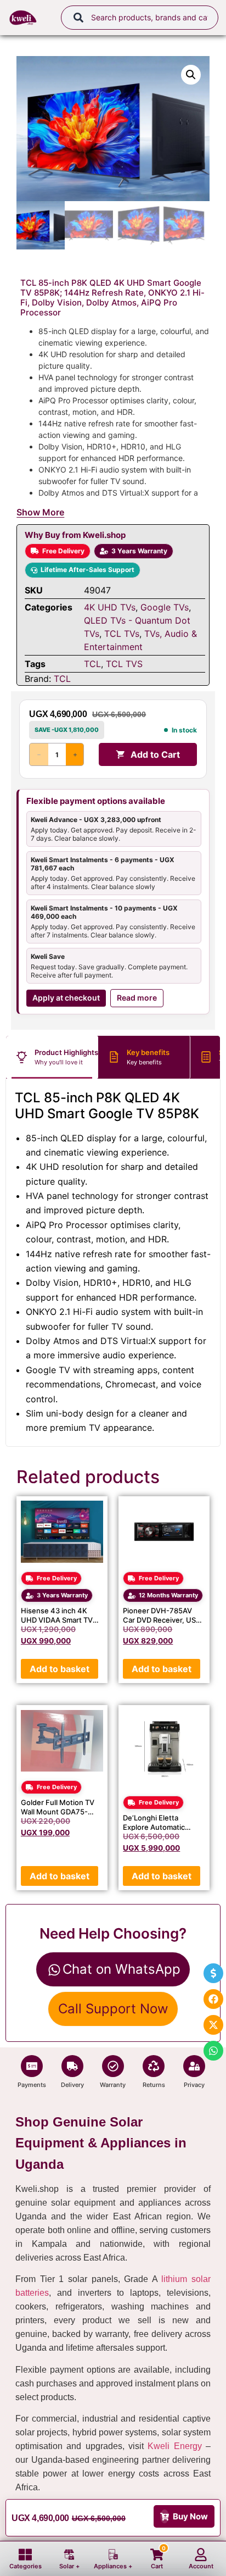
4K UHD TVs (110, 607)
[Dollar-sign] (213, 1973)
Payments (32, 2085)
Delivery (72, 2085)
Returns (154, 2085)
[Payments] (32, 2066)
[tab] (52, 1057)
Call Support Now (113, 2009)
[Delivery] (72, 2066)
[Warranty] (113, 2066)
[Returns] (154, 2066)
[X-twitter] (213, 2025)
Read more (137, 998)
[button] (191, 75)
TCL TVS (124, 664)
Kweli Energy (174, 2446)
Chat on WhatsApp (122, 1969)
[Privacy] (194, 2066)
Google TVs (165, 607)
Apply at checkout (66, 998)
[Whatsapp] (213, 2051)
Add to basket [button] (60, 1669)
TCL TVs (122, 634)
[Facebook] (213, 1999)
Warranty (113, 2085)
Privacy (194, 2085)
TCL (92, 664)
